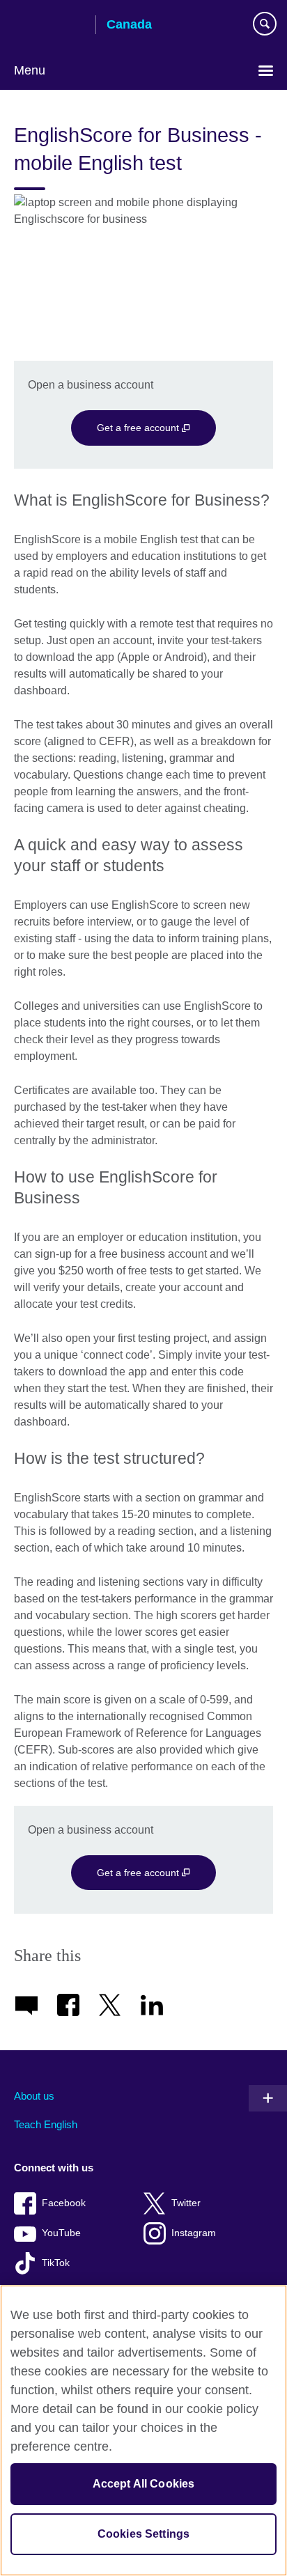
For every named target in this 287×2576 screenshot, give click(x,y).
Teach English (46, 2124)
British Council (49, 26)
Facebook (64, 2203)
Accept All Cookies (144, 2484)
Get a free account (139, 428)
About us (34, 2096)
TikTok (56, 2263)
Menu (30, 70)
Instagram (194, 2233)
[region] (143, 2430)
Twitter (186, 2203)
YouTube (61, 2233)
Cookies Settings (144, 2534)
